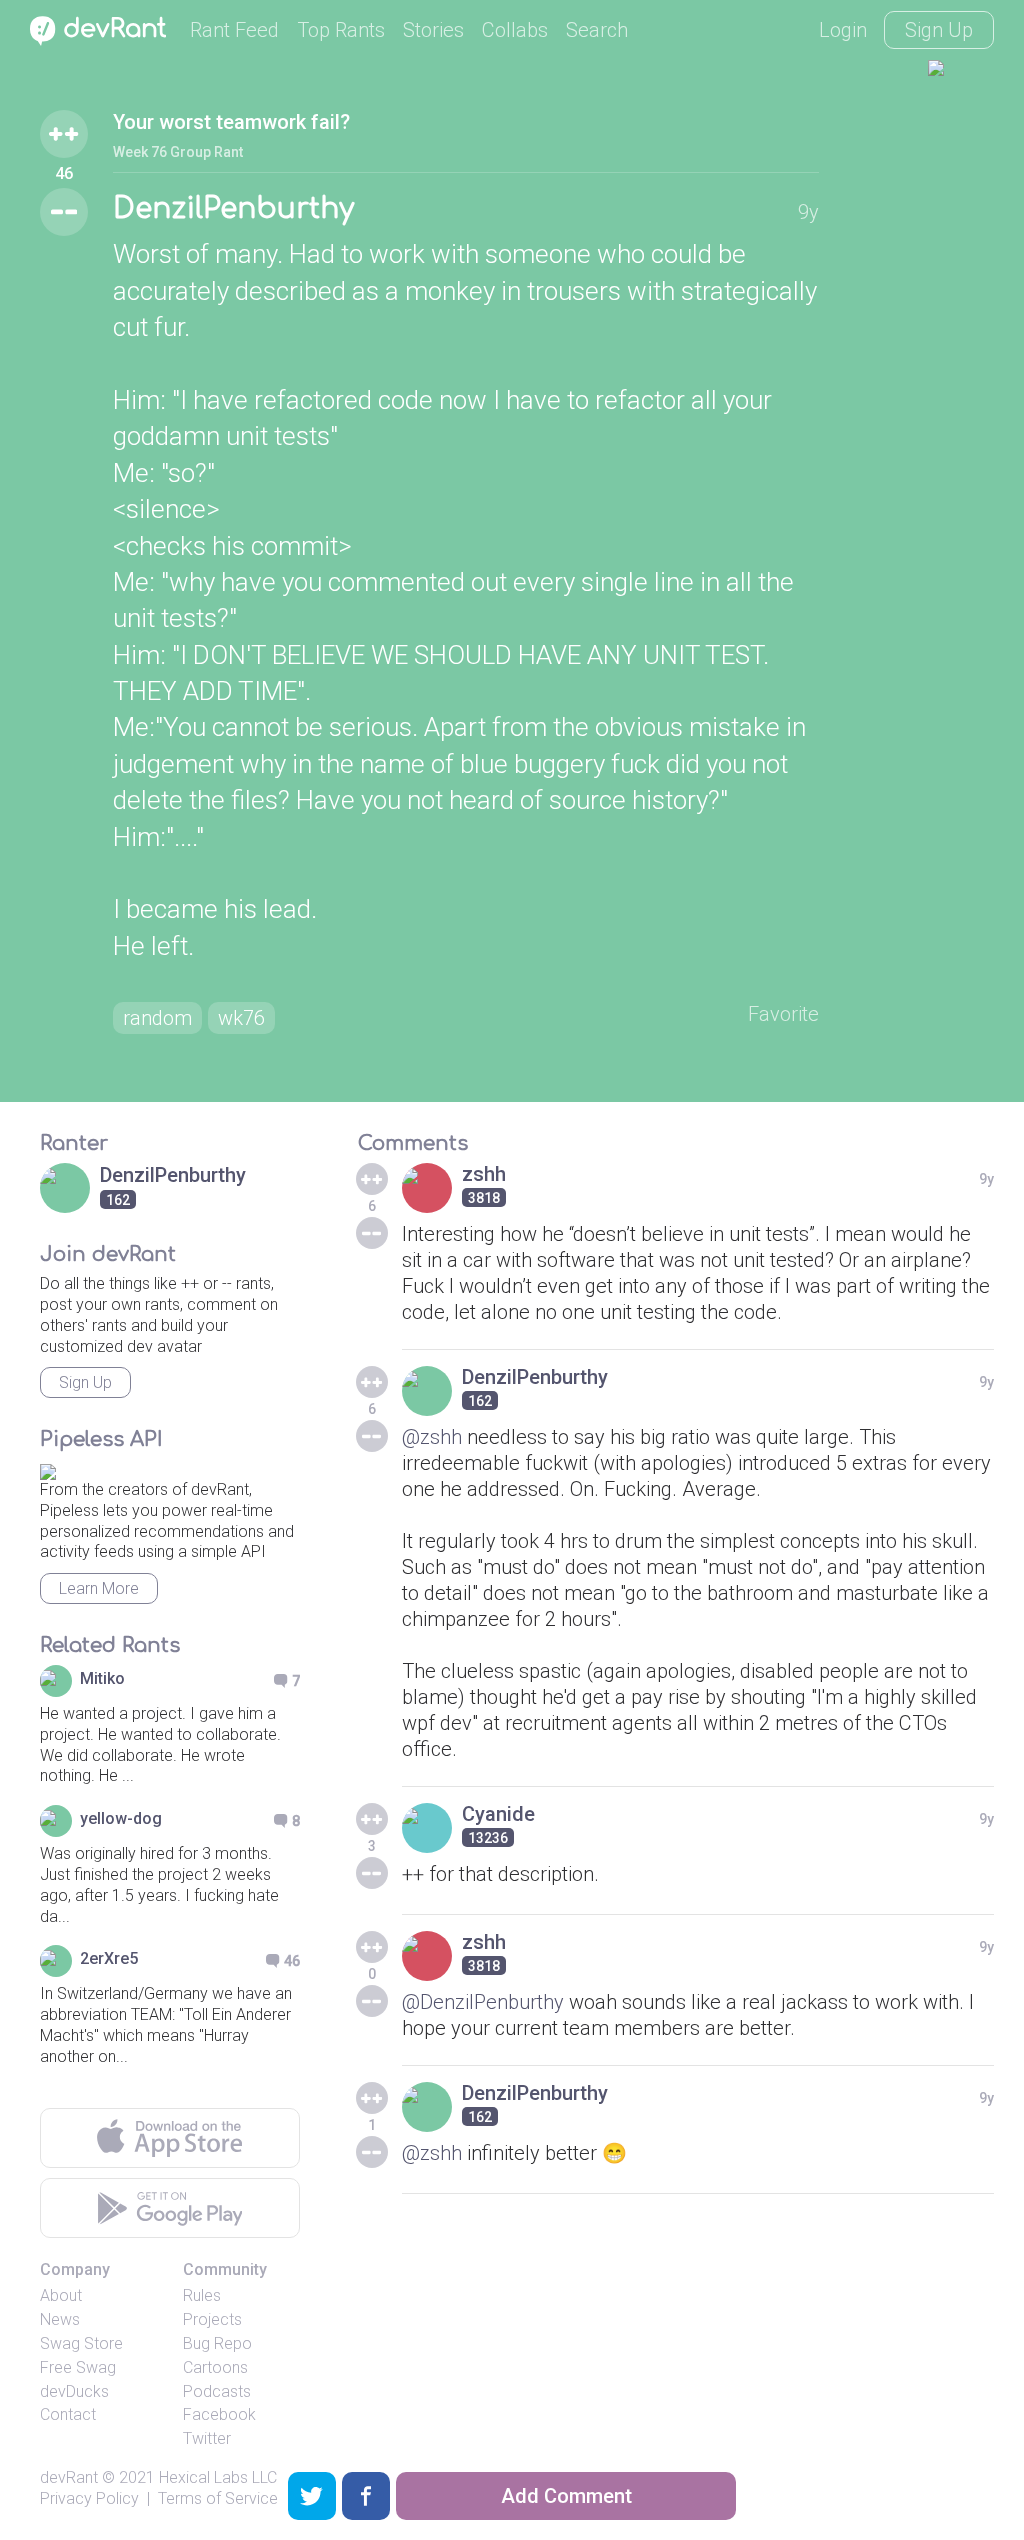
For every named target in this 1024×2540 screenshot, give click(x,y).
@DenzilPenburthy (483, 2002)
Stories (433, 30)
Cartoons (215, 2367)
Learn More (99, 1588)
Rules (202, 2295)
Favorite (783, 1014)
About (61, 2295)
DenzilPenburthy (233, 209)
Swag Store (81, 2343)
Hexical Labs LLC (218, 2477)
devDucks (74, 2391)
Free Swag (78, 2367)
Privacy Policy (89, 2498)
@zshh (432, 1437)
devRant (69, 2477)
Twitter (207, 2438)
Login (843, 30)
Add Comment (566, 2496)
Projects (212, 2319)
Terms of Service (218, 2498)
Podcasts (217, 2391)
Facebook (219, 2414)
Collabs (515, 30)
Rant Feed (234, 30)
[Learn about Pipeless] (48, 1468)
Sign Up (939, 30)
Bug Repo (217, 2343)
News (60, 2319)
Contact (68, 2414)
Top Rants (341, 30)
